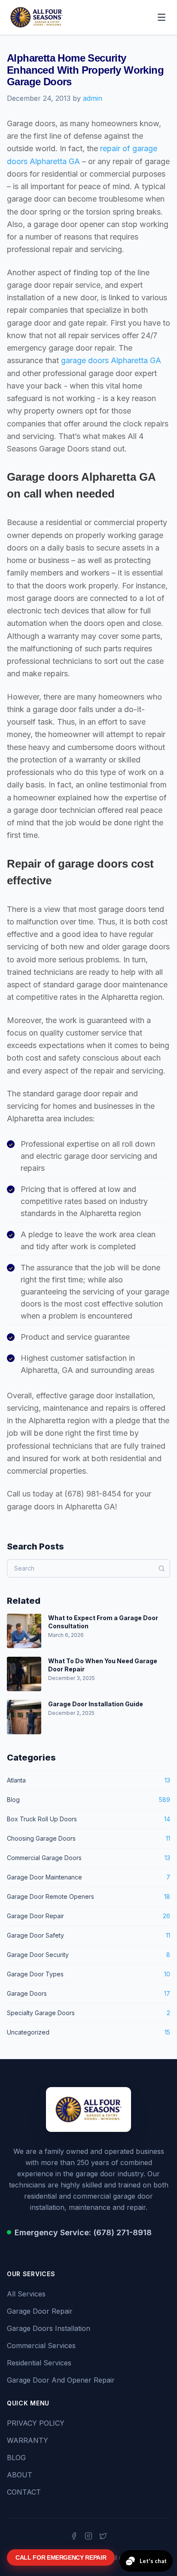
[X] (103, 2536)
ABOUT (20, 2475)
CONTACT (24, 2492)
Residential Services (39, 2363)
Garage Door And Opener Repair (61, 2380)
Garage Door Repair (40, 2311)
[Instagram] (88, 2536)
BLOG (16, 2458)
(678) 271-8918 (122, 2232)
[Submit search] (162, 1568)
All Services (26, 2294)
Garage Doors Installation (49, 2328)
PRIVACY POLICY (36, 2423)
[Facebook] (74, 2536)
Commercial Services (41, 2346)
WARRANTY (27, 2440)
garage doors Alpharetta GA (111, 360)
